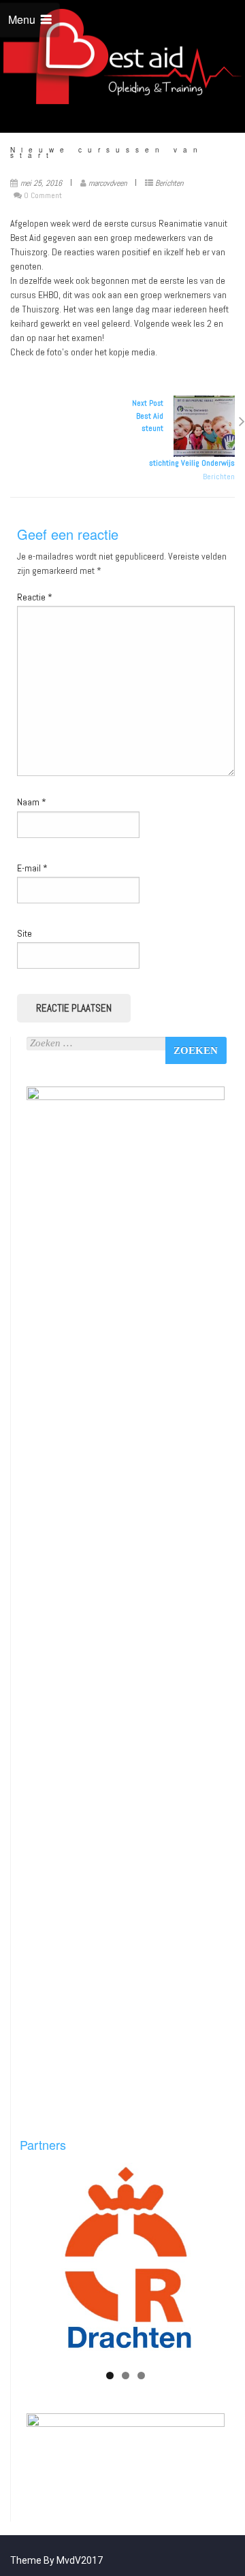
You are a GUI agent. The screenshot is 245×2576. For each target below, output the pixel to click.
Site (24, 933)
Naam (32, 802)
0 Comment (43, 195)
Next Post (183, 433)
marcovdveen (108, 183)
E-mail (32, 868)
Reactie (35, 597)
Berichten (169, 183)
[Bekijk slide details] (126, 2262)
